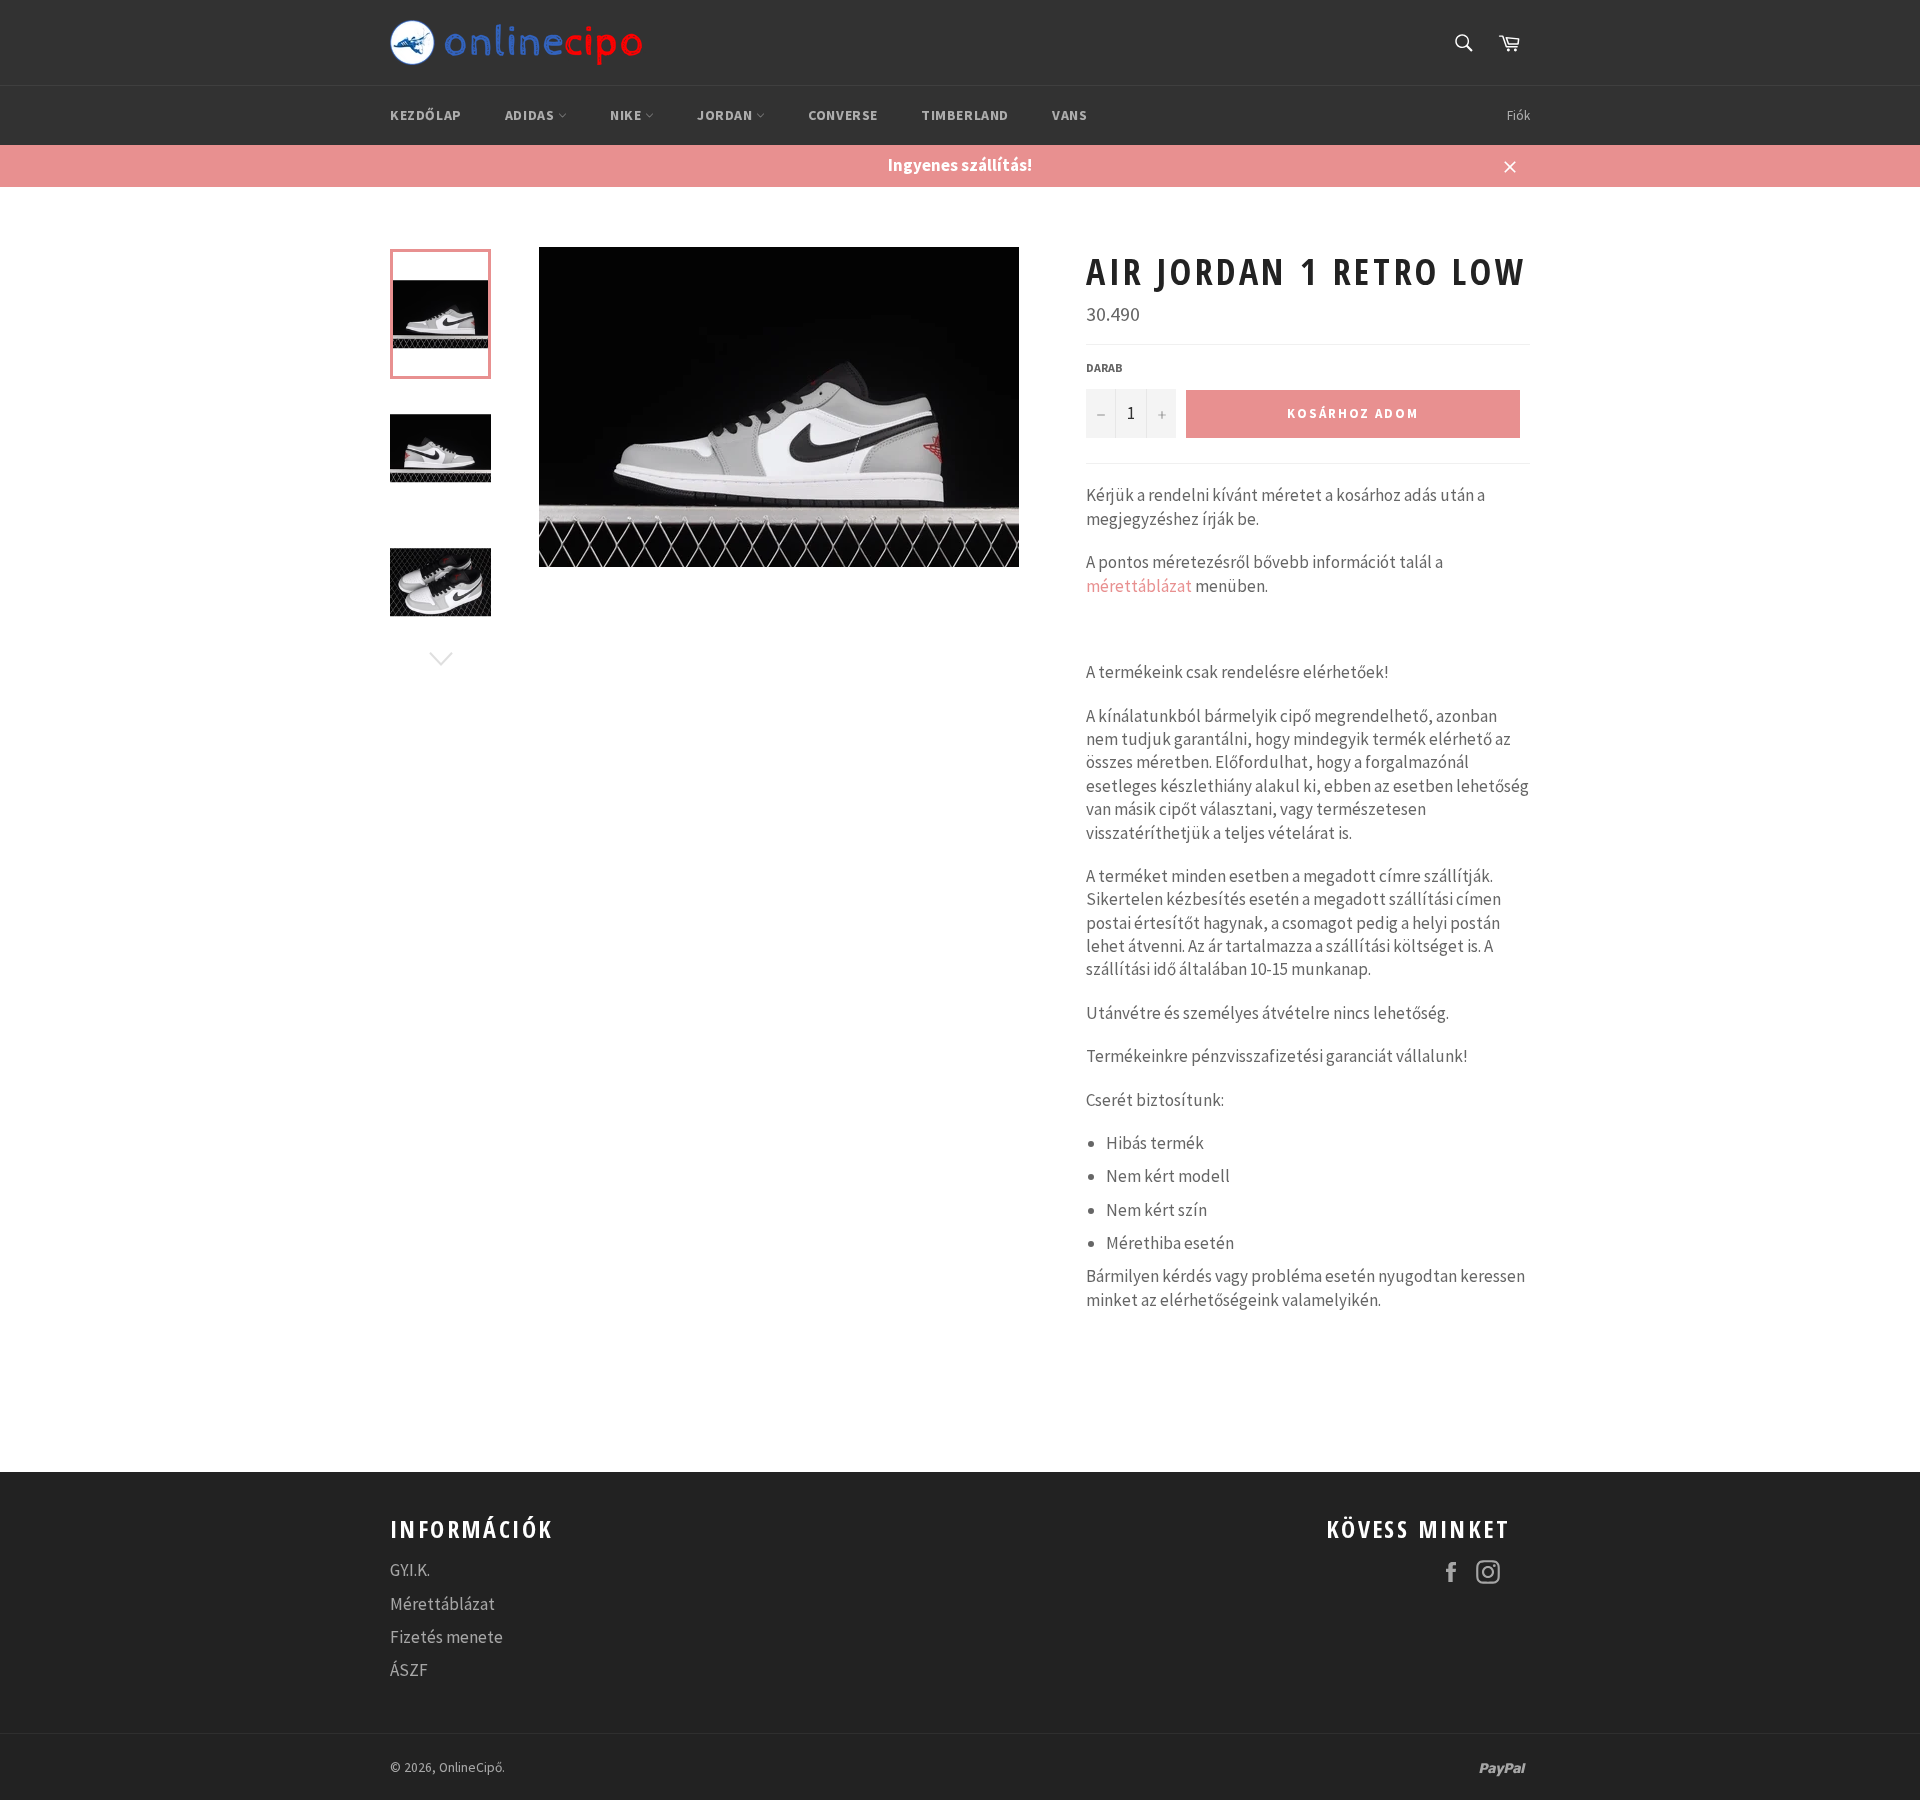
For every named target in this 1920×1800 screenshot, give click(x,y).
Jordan (726, 115)
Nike (627, 115)
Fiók (1518, 115)
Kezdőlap (426, 115)
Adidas (531, 115)
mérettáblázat (1139, 586)
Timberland (965, 115)
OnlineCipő (470, 1767)
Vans (1069, 115)
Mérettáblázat (442, 1604)
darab (1104, 367)
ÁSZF (409, 1670)
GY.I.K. (410, 1570)
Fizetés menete (446, 1637)
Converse (843, 115)
